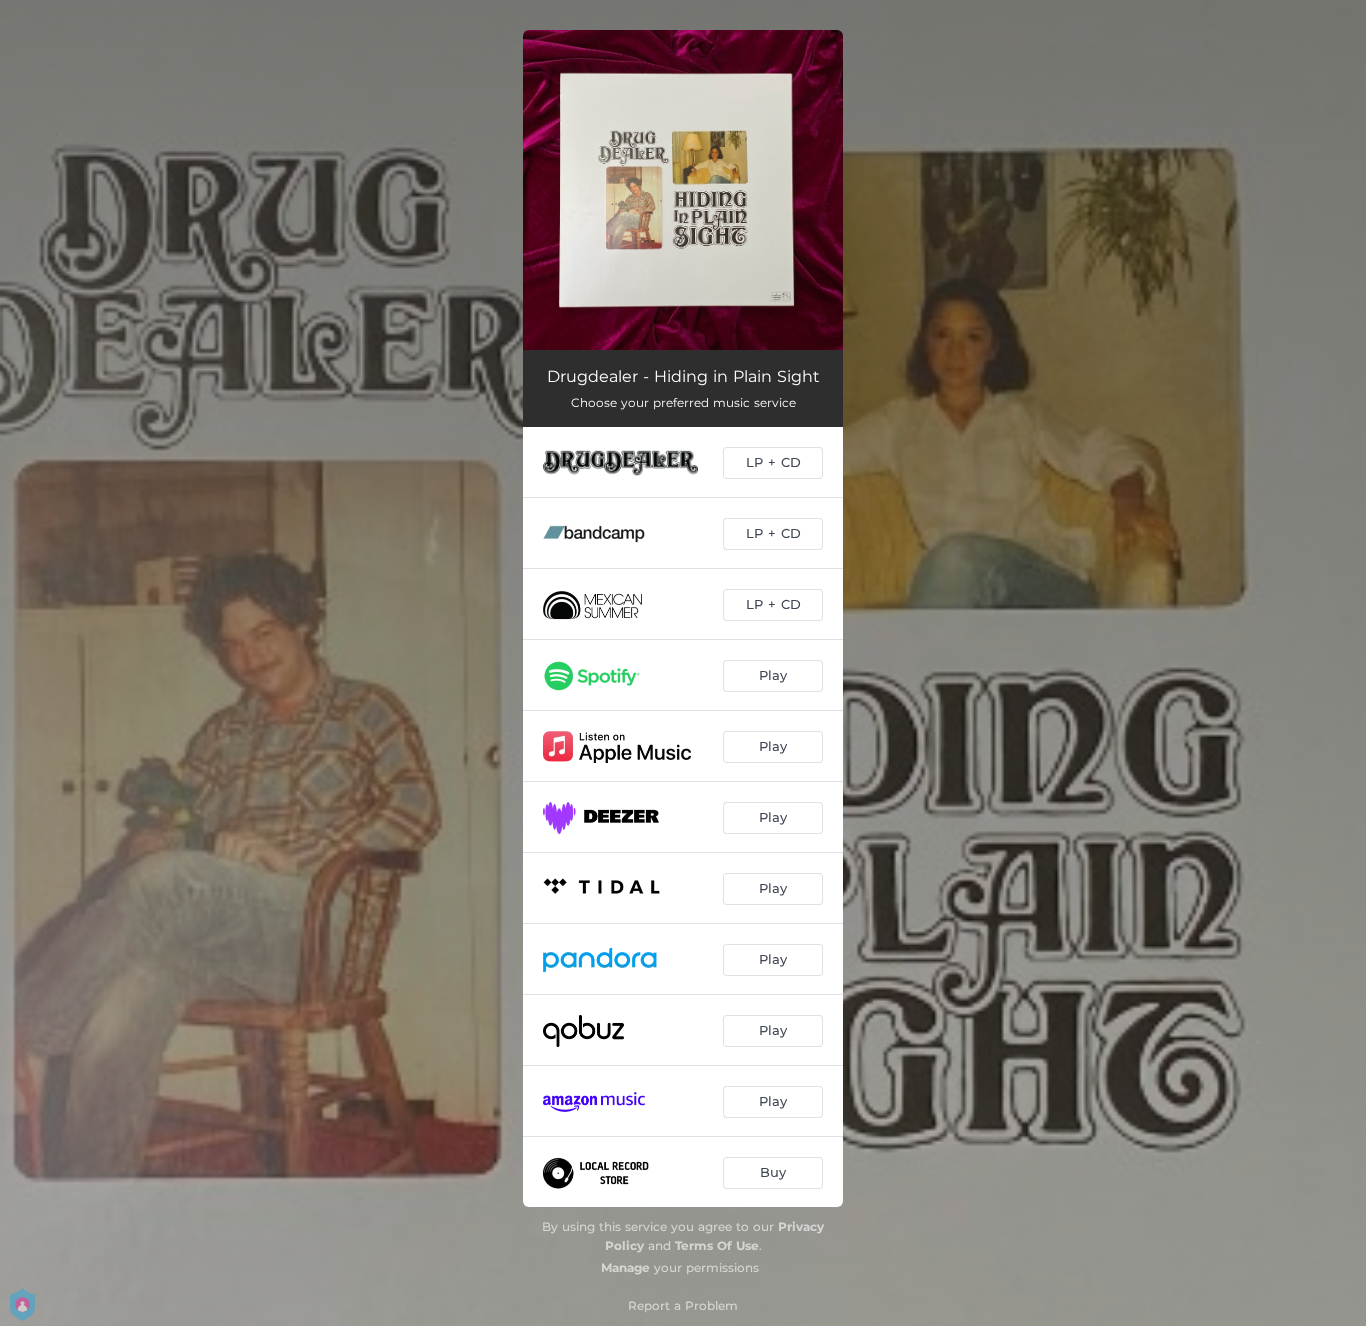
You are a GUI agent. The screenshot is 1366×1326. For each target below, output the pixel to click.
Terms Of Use (717, 1245)
